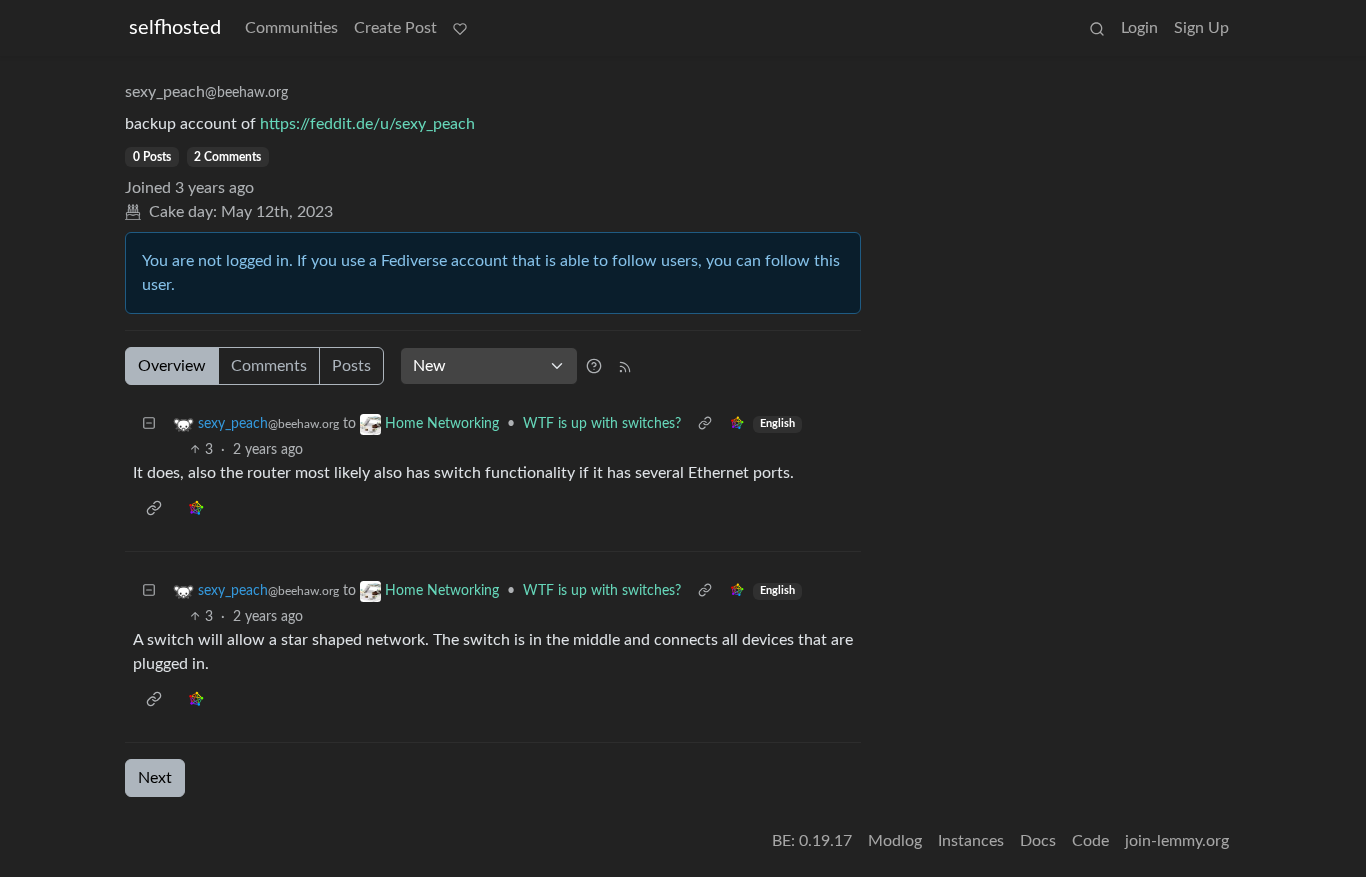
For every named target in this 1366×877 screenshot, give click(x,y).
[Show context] (705, 424)
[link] (737, 424)
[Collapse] (149, 424)
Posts (351, 366)
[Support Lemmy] (460, 28)
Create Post (395, 28)
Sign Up (1201, 28)
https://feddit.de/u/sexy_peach (367, 124)
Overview (172, 366)
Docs (1038, 841)
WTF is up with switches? (602, 424)
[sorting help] (594, 366)
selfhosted (175, 28)
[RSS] (625, 366)
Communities (291, 28)
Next (155, 778)
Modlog (895, 841)
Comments (269, 366)
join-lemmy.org (1177, 841)
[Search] (1097, 28)
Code (1090, 841)
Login (1139, 28)
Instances (971, 841)
